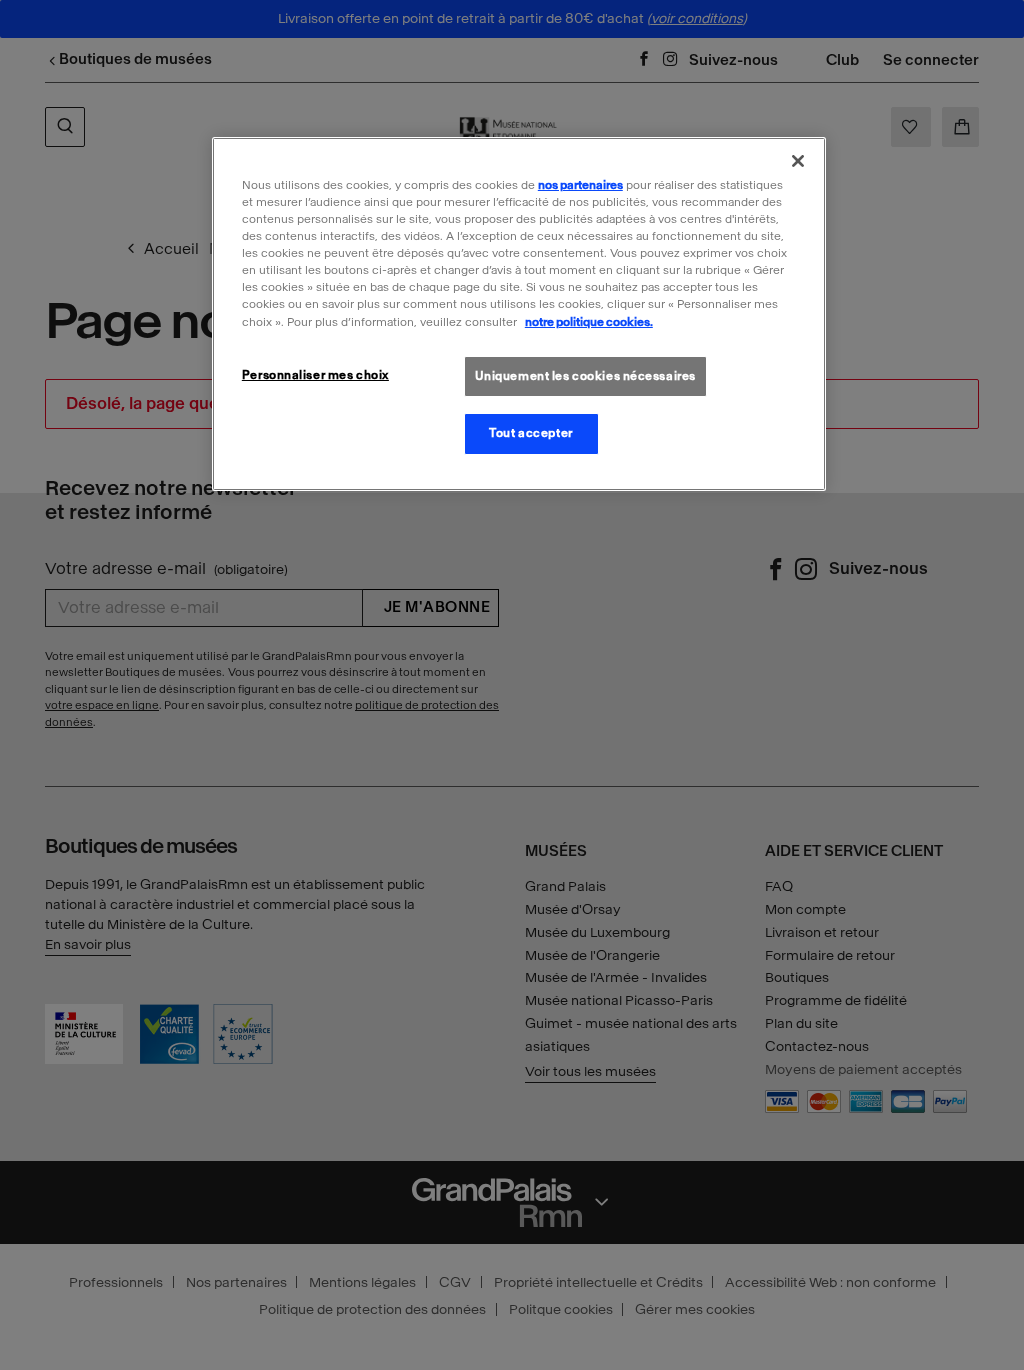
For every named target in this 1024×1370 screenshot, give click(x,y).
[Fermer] (798, 161)
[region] (519, 314)
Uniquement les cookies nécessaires (585, 376)
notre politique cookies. (589, 322)
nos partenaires (580, 185)
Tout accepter (530, 433)
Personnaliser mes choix (315, 375)
